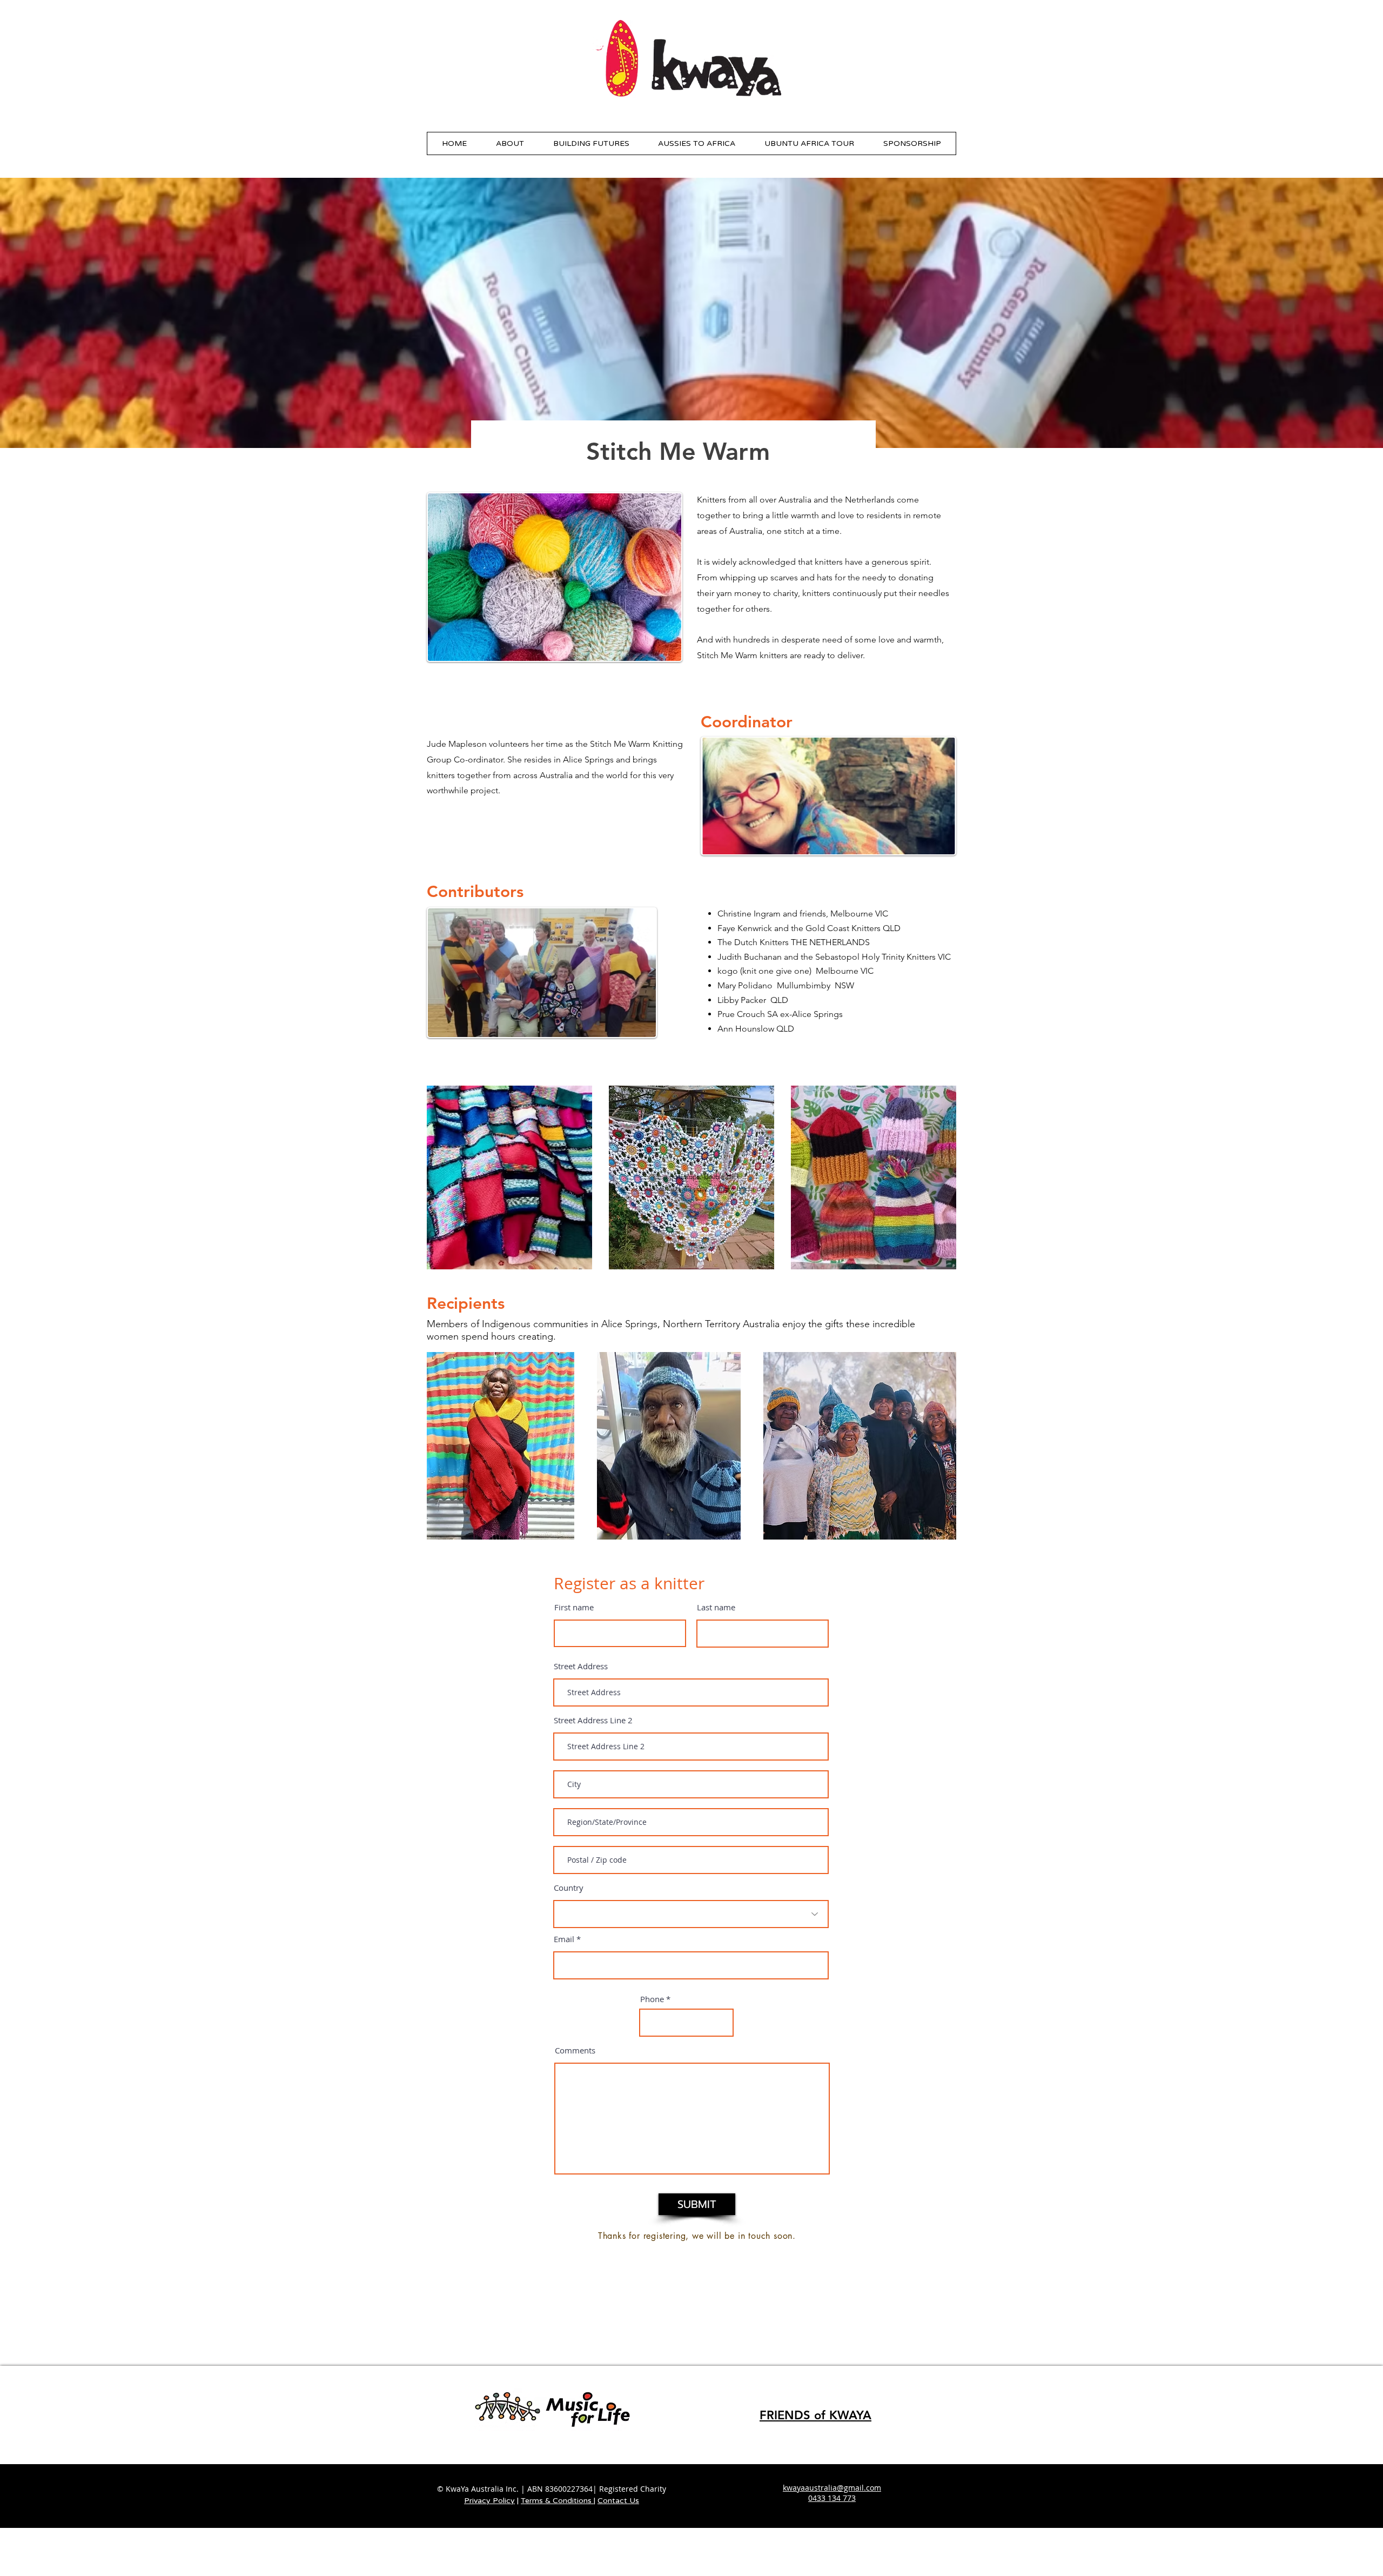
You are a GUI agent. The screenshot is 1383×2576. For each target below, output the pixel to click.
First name (574, 1607)
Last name (716, 1607)
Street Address (581, 1666)
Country (569, 1888)
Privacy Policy (489, 2501)
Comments (575, 2050)
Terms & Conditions (557, 2501)
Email (564, 1939)
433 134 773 (834, 2498)
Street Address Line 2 (593, 1720)
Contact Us (618, 2501)
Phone (652, 1999)
